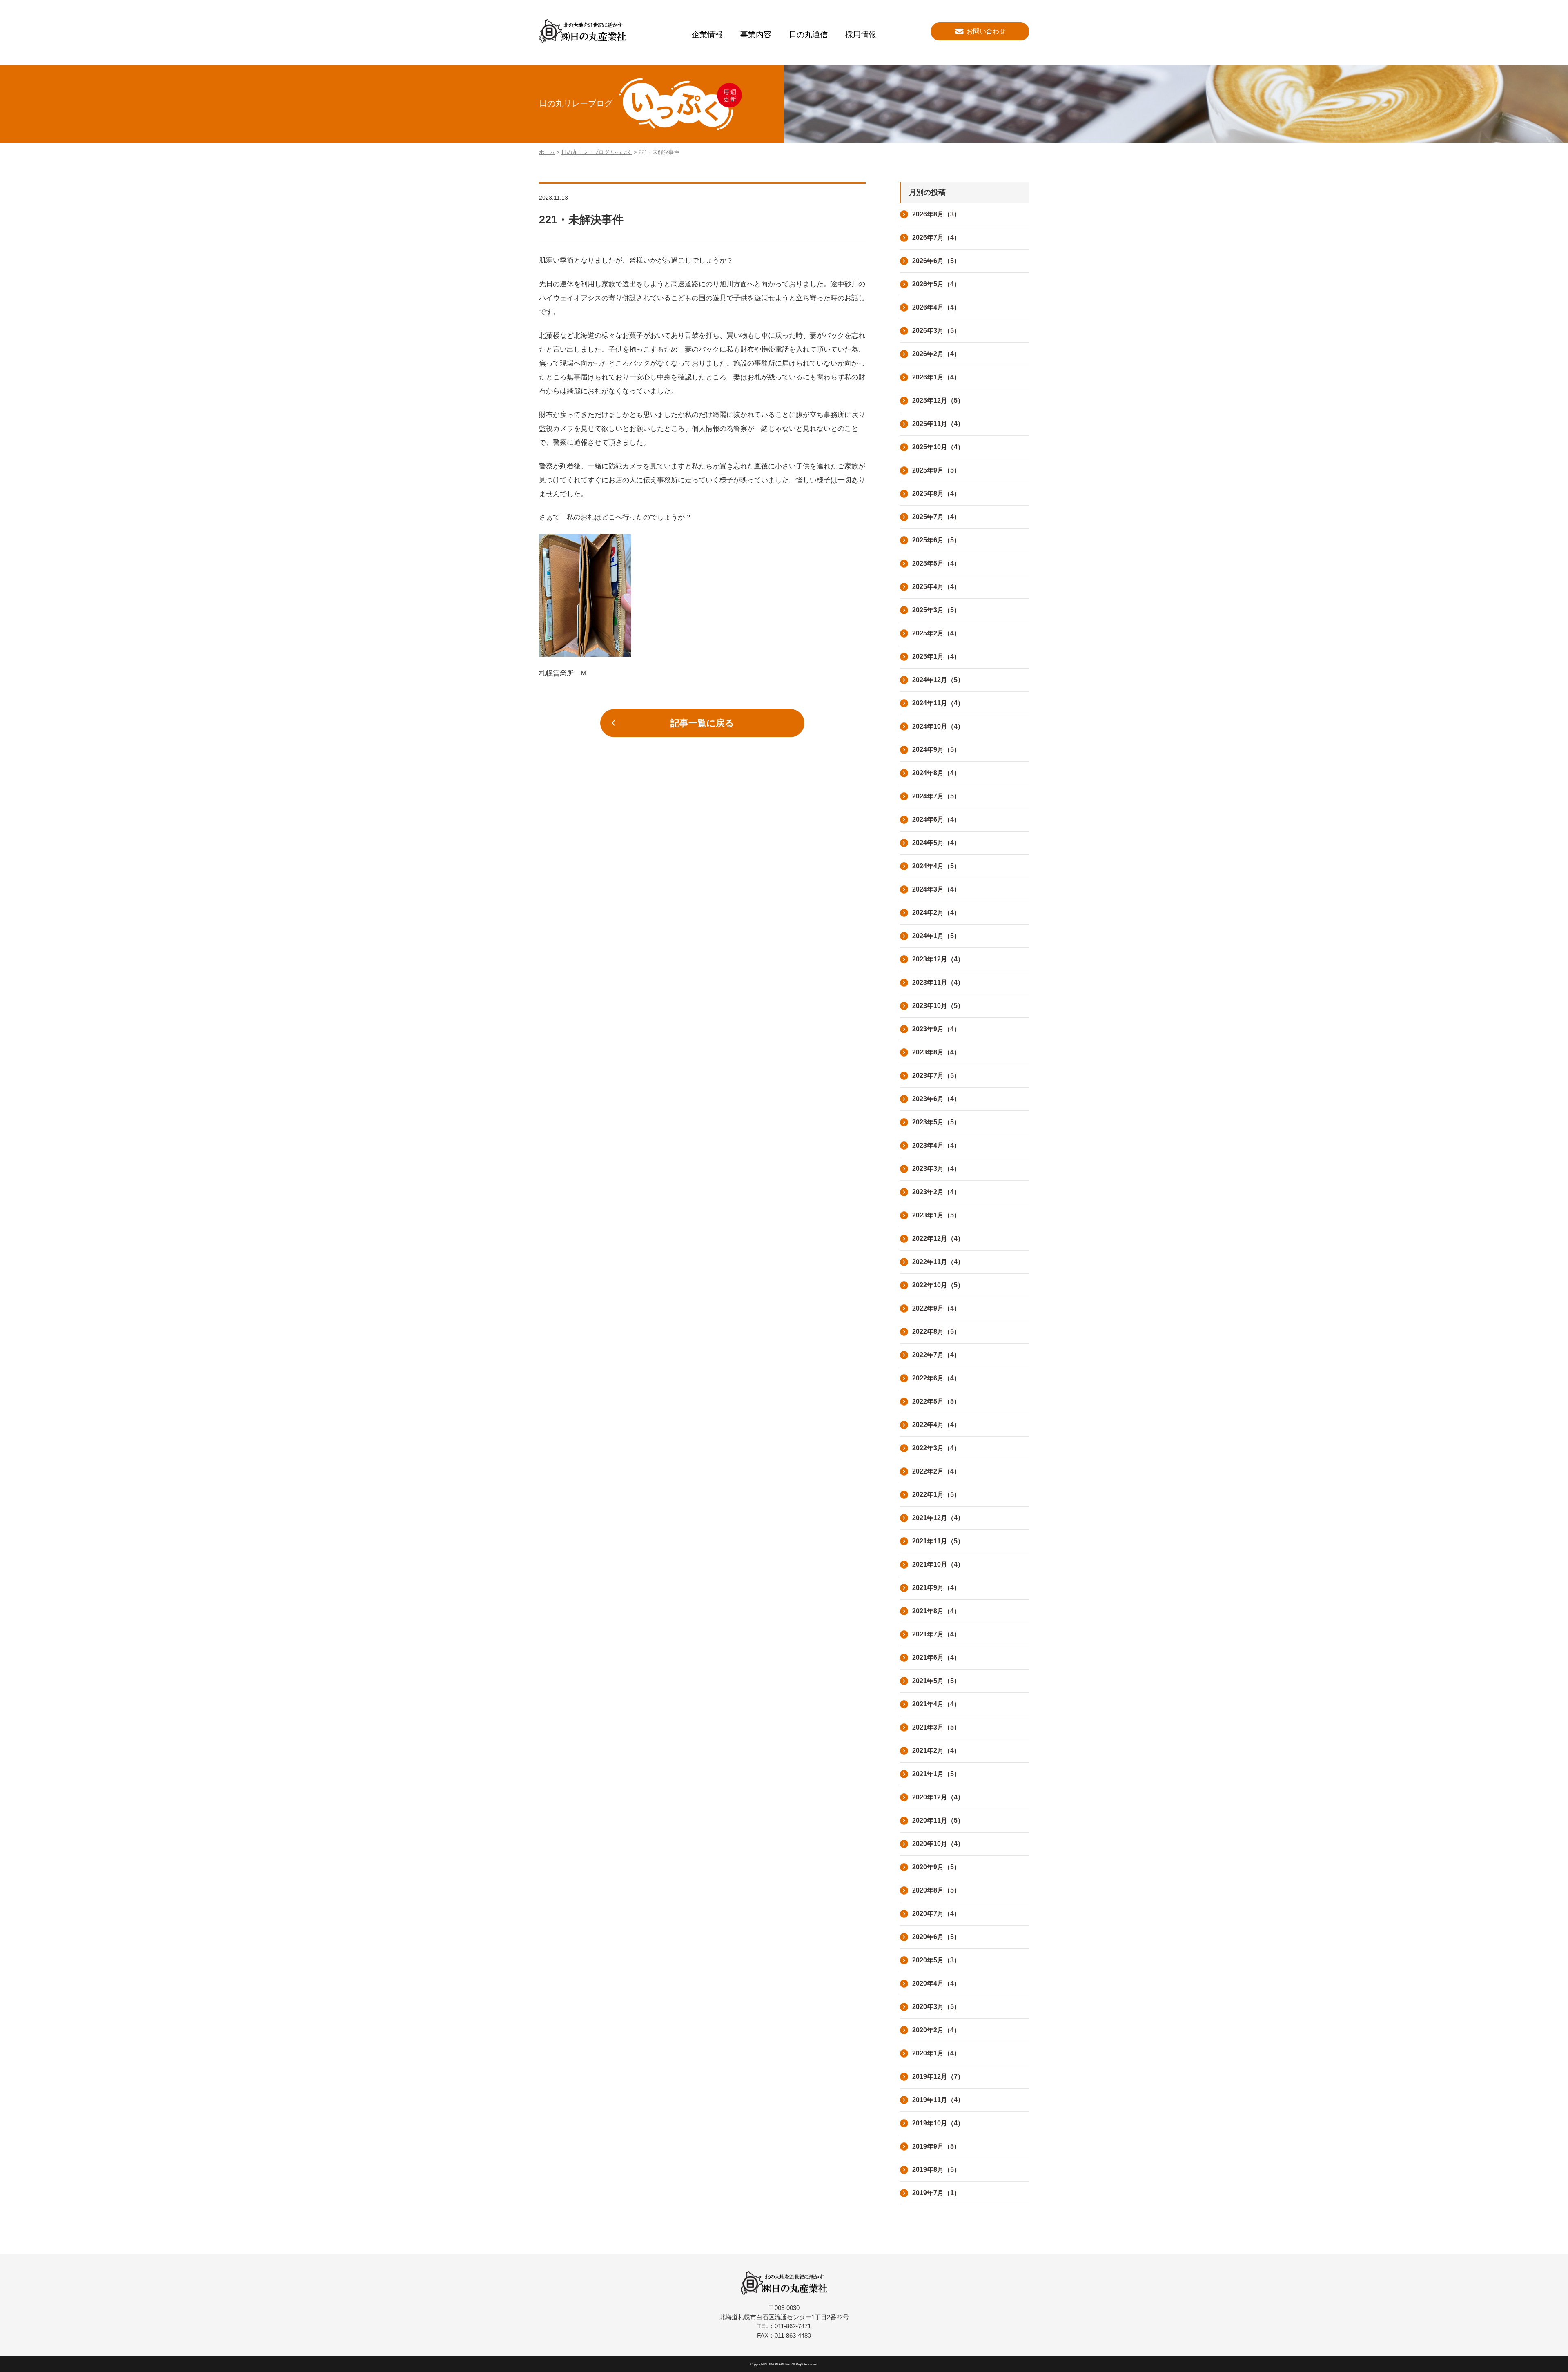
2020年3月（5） (936, 2007)
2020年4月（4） (936, 1983)
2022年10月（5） (938, 1285)
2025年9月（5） (936, 470)
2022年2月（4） (936, 1471)
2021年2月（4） (936, 1751)
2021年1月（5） (936, 1774)
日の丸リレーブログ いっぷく (597, 152)
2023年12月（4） (938, 959)
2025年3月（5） (936, 610)
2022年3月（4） (936, 1448)
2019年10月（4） (938, 2123)
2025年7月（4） (936, 517)
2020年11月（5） (938, 1820)
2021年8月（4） (936, 1611)
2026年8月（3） (936, 214)
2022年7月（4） (936, 1355)
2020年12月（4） (938, 1797)
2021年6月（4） (936, 1658)
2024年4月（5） (936, 866)
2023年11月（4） (938, 982)
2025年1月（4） (936, 657)
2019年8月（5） (936, 2170)
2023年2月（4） (936, 1192)
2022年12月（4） (938, 1238)
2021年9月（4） (936, 1588)
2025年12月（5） (938, 400)
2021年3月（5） (936, 1727)
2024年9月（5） (936, 750)
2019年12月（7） (938, 2077)
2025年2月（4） (936, 633)
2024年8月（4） (936, 773)
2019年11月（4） (938, 2100)
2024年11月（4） (938, 703)
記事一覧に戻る (702, 723)
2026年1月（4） (936, 377)
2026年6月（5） (936, 261)
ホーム (547, 152)
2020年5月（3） (936, 1960)
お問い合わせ (986, 31)
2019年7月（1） (936, 2193)
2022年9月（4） (936, 1308)
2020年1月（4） (936, 2053)
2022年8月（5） (936, 1332)
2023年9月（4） (936, 1029)
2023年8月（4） (936, 1052)
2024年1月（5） (936, 936)
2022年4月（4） (936, 1425)
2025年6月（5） (936, 540)
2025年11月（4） (938, 424)
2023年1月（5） (936, 1215)
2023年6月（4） (936, 1099)
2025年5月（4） (936, 563)
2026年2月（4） (936, 354)
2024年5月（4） (936, 843)
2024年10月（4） (938, 726)
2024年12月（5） (938, 680)
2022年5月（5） (936, 1401)
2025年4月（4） (936, 587)
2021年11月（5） (938, 1541)
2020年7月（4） (936, 1914)
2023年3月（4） (936, 1169)
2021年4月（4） (936, 1704)
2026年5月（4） (936, 284)
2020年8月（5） (936, 1890)
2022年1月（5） (936, 1495)
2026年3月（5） (936, 331)
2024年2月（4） (936, 913)
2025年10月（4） (938, 447)
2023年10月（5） (938, 1006)
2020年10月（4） (938, 1844)
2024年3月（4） (936, 889)
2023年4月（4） (936, 1145)
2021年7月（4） (936, 1634)
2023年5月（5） (936, 1122)
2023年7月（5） (936, 1076)
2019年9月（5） (936, 2146)
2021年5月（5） (936, 1681)
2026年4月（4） (936, 307)
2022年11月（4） (938, 1262)
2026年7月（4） (936, 237)
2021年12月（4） (938, 1518)
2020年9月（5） (936, 1867)
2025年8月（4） (936, 494)
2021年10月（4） (938, 1564)
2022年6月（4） (936, 1378)
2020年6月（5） (936, 1937)
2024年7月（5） (936, 796)
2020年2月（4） (936, 2030)
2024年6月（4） (936, 819)
